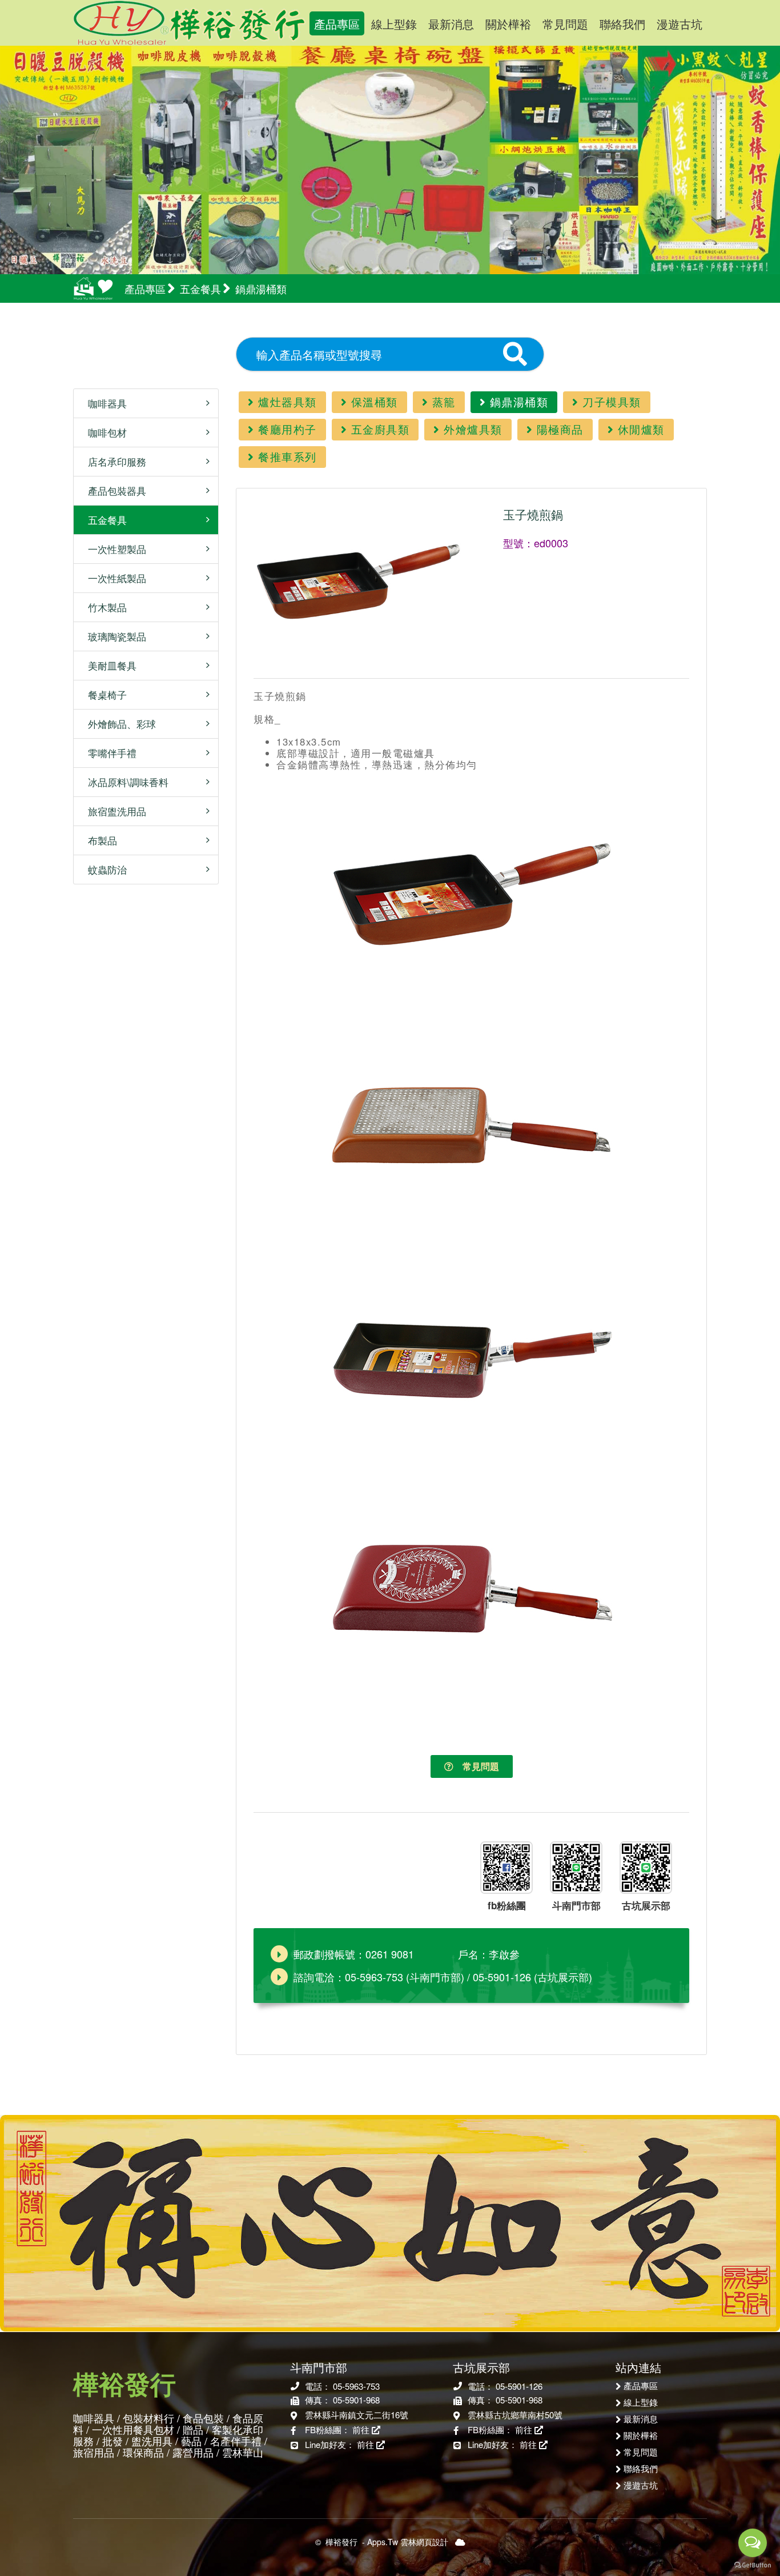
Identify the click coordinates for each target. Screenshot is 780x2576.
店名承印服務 (113, 461)
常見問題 (565, 24)
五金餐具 (103, 520)
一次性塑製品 (113, 549)
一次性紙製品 (113, 578)
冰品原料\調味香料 (124, 782)
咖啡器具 (103, 403)
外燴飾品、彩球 (118, 724)
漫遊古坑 (680, 24)
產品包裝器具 (113, 490)
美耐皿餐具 (108, 665)
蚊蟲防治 (103, 869)
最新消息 (451, 24)
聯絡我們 (622, 24)
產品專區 (337, 24)
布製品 (98, 840)
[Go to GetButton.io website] (753, 2565)
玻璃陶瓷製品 (113, 636)
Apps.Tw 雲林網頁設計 (408, 2542)
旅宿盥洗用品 (113, 811)
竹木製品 (103, 607)
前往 (362, 2429)
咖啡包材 (103, 432)
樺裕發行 (190, 23)
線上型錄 (394, 24)
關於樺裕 (508, 24)
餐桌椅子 (103, 694)
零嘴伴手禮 (108, 753)
